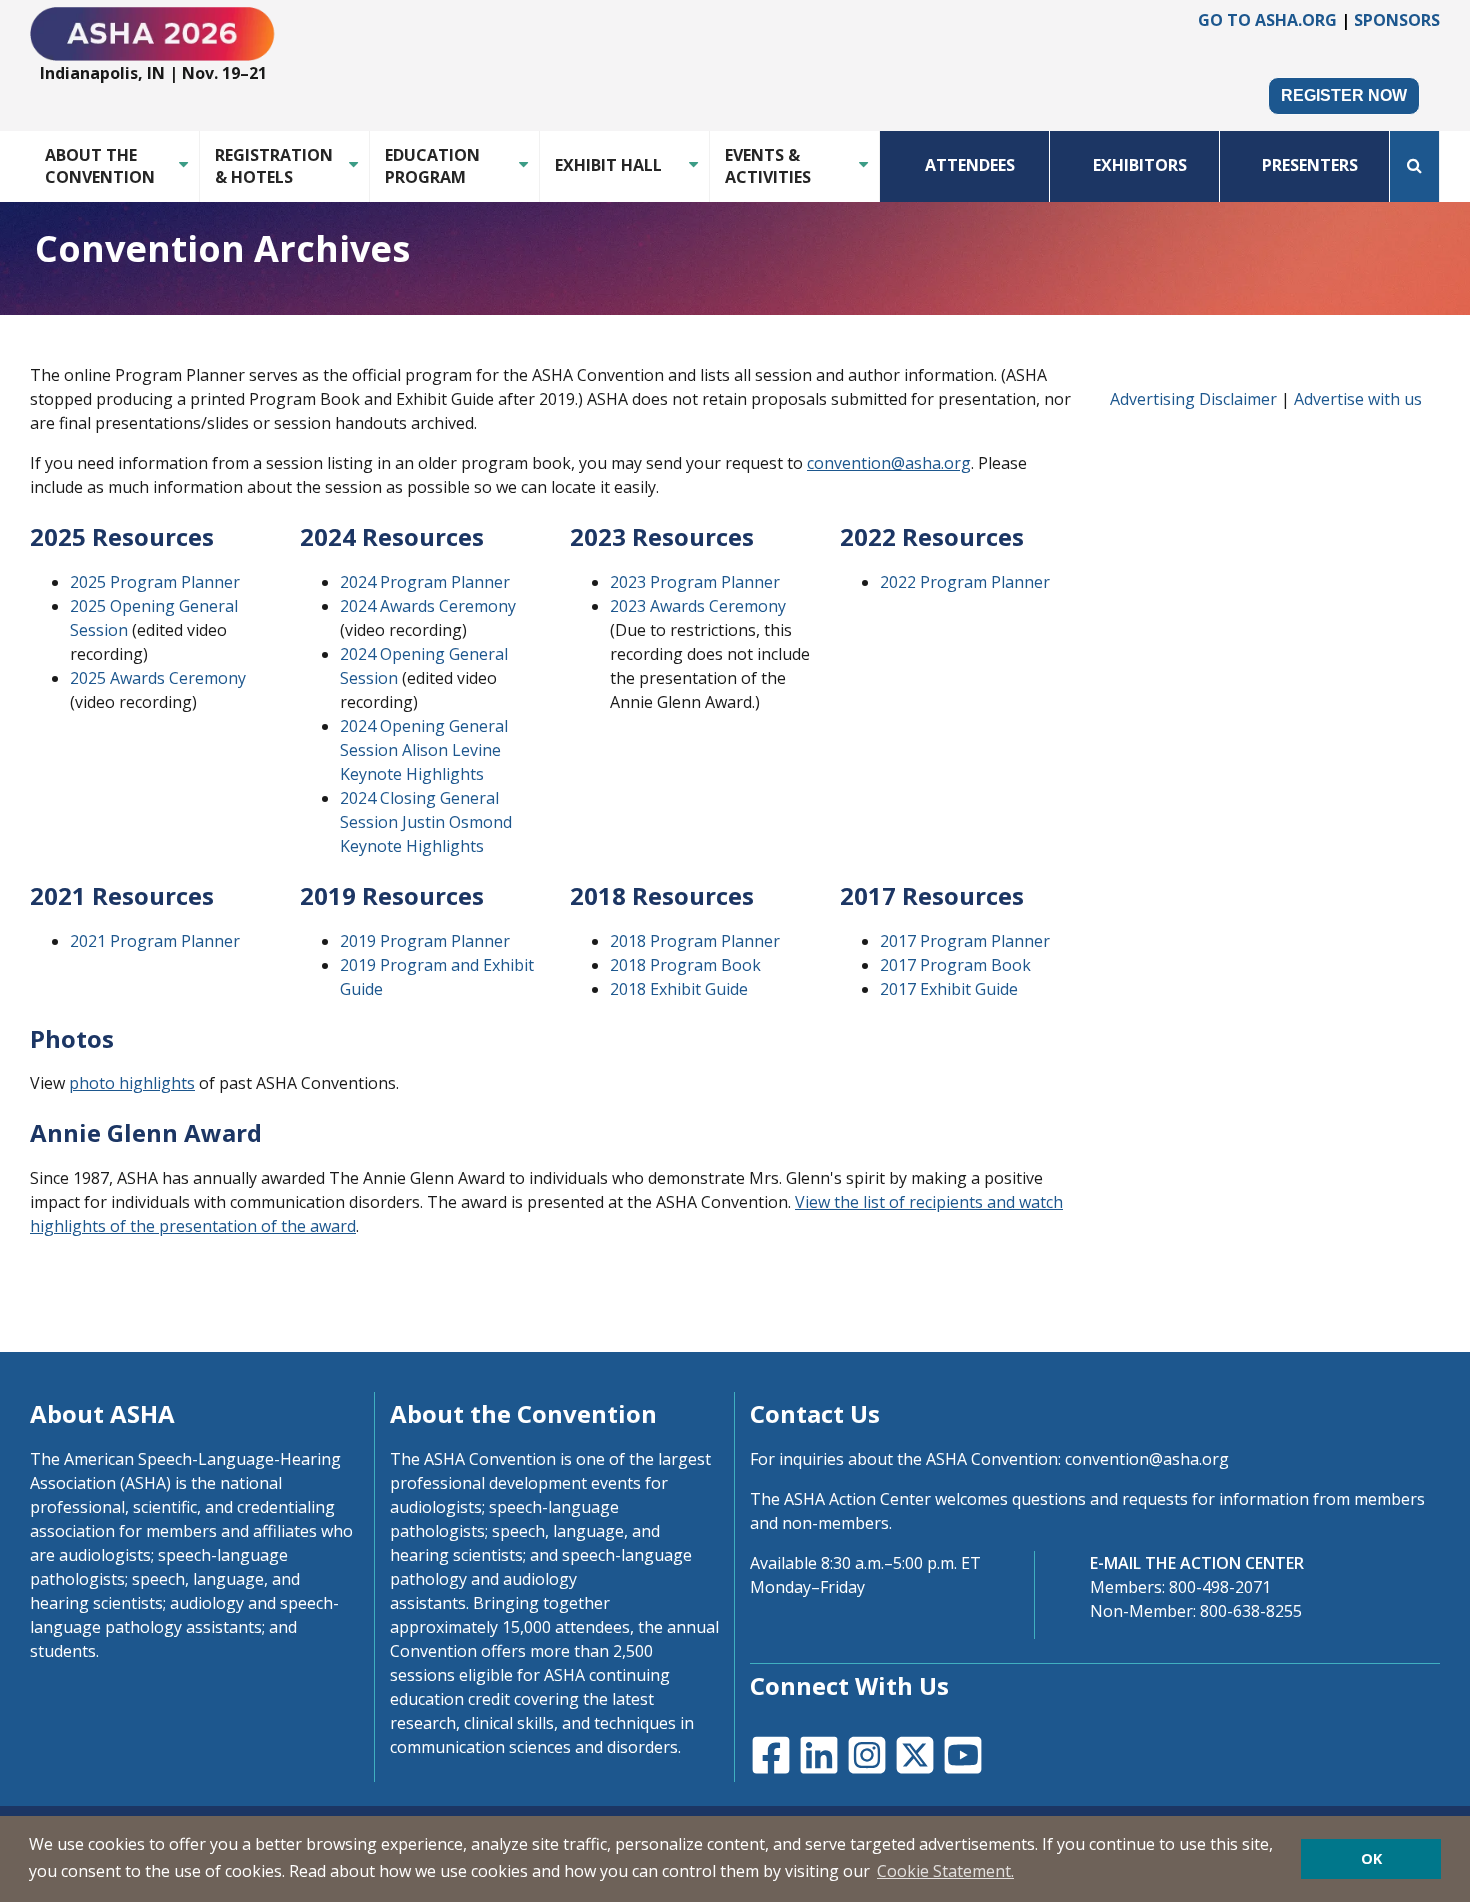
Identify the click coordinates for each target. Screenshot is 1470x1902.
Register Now (1344, 95)
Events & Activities (768, 166)
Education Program (432, 166)
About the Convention (100, 166)
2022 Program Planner (965, 582)
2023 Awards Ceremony (698, 606)
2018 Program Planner (695, 941)
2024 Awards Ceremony (428, 606)
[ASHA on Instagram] (865, 1753)
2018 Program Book (685, 965)
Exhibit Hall (608, 165)
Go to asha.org (1267, 20)
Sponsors (1397, 20)
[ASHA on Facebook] (769, 1753)
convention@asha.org (889, 463)
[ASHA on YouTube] (961, 1753)
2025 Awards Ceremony (158, 678)
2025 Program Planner (155, 582)
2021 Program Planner (155, 941)
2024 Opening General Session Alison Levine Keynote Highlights (424, 750)
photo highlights (132, 1083)
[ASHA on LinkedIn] (817, 1753)
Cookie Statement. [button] (945, 1871)
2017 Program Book (955, 965)
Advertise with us (1358, 399)
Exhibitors (1140, 165)
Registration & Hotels (274, 166)
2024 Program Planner (425, 582)
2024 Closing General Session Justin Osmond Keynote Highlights (426, 822)
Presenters (1310, 165)
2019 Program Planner (425, 941)
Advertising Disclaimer (1193, 399)
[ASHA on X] (913, 1753)
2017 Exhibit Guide (949, 989)
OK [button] (1371, 1858)
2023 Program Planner (695, 582)
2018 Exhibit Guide (679, 989)
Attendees (970, 165)
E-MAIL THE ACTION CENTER (1197, 1563)
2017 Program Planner (965, 941)
